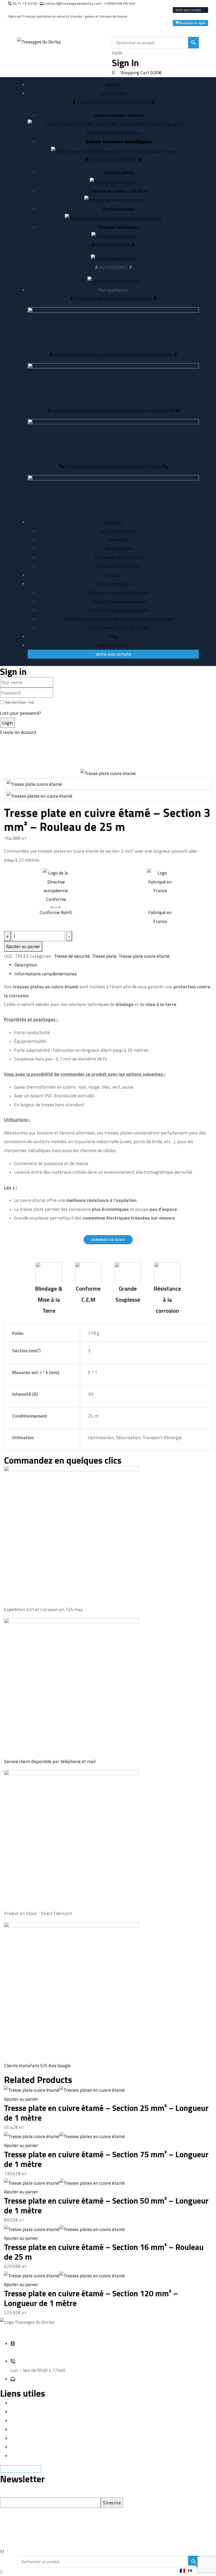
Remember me (19, 702)
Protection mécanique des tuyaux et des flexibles (113, 466)
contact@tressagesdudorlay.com (72, 3)
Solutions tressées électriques (119, 592)
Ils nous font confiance (119, 566)
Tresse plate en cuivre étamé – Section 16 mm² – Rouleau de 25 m (104, 2252)
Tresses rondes (119, 209)
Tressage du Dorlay (36, 2538)
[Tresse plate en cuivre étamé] (34, 784)
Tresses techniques (119, 227)
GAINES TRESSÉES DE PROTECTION (113, 102)
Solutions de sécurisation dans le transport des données (119, 619)
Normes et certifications (119, 557)
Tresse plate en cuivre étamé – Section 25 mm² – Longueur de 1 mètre (106, 2113)
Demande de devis (28, 2421)
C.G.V (15, 2456)
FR (190, 2571)
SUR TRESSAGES (113, 245)
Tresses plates (119, 173)
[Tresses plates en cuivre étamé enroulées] (39, 795)
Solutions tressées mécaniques (119, 610)
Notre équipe (119, 548)
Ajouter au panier (23, 946)
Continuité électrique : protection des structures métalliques (113, 355)
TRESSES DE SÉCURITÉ (113, 160)
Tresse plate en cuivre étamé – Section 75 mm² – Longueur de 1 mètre (106, 2159)
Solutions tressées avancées (119, 601)
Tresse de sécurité (72, 956)
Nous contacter (26, 2447)
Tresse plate (104, 956)
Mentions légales (27, 2412)
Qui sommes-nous (119, 531)
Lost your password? (21, 713)
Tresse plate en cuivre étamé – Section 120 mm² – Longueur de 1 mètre (91, 2298)
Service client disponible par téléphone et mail (50, 1761)
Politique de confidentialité (37, 2438)
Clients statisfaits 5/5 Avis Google (37, 2066)
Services (19, 2429)
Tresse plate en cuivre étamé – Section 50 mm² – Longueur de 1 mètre (106, 2205)
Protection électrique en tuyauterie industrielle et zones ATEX (113, 410)
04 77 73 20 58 (24, 3)
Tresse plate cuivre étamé (144, 956)
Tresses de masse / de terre (119, 191)
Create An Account (18, 732)
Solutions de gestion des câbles (119, 628)
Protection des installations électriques (113, 298)
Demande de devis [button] (108, 1240)
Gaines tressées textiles (119, 115)
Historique (119, 540)
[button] (186, 2571)
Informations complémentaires (46, 974)
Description (26, 965)
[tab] (113, 965)
